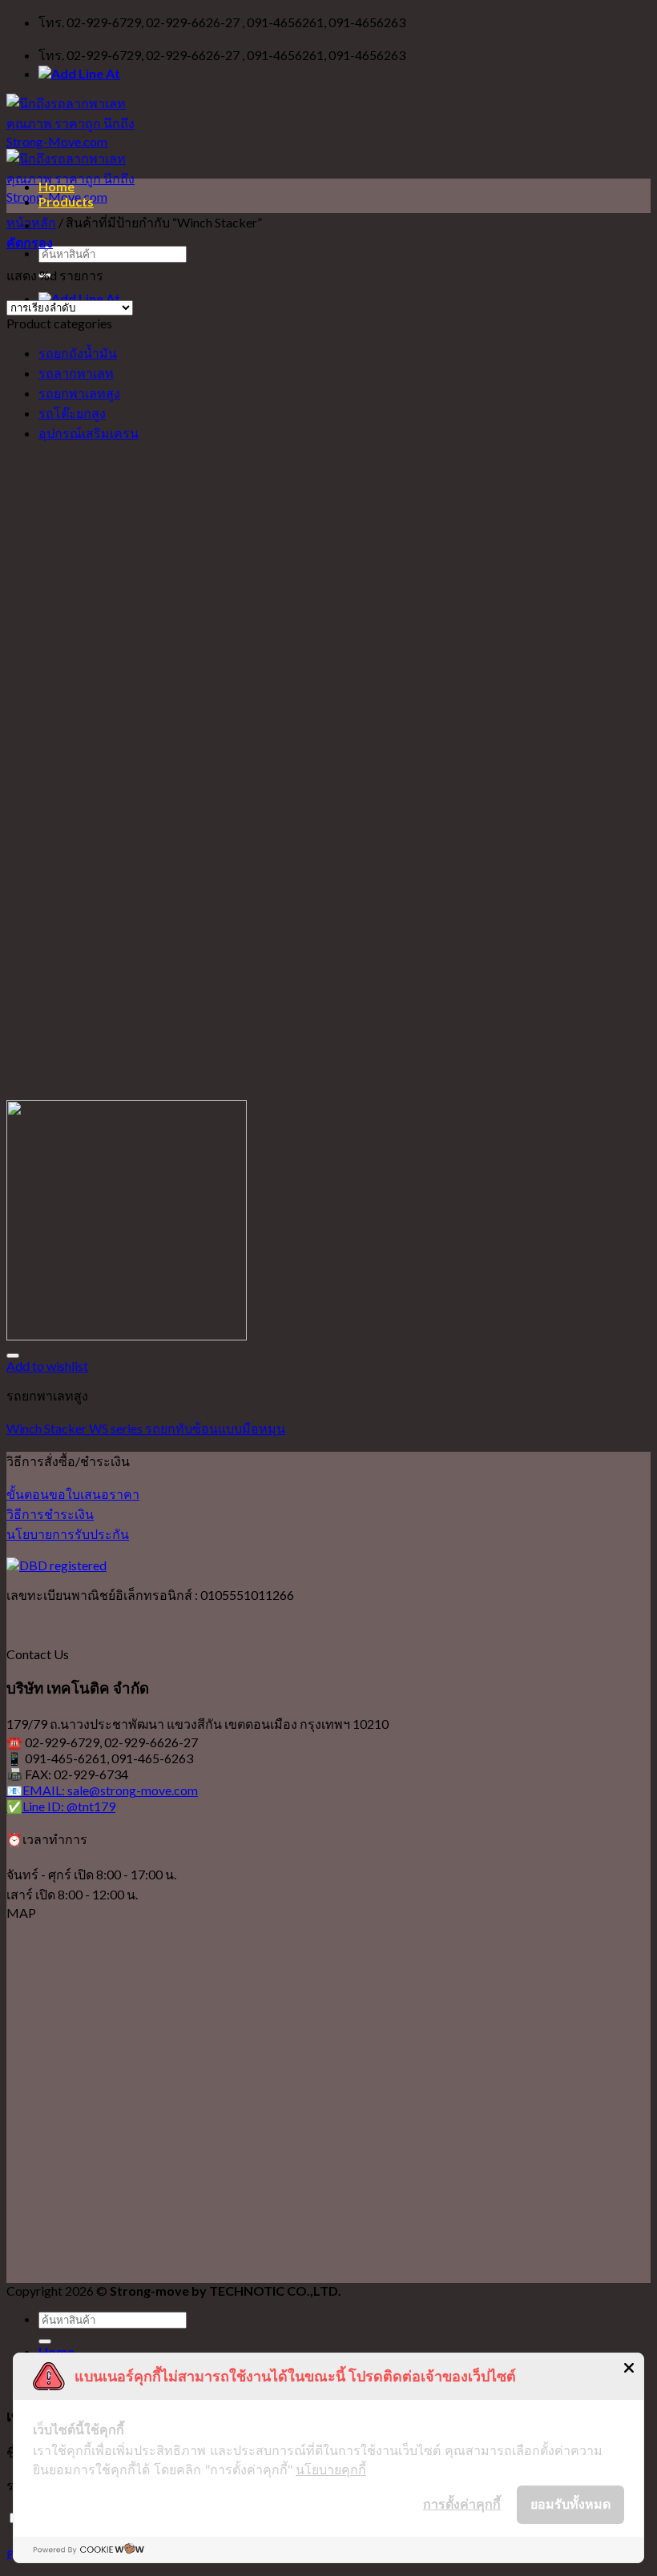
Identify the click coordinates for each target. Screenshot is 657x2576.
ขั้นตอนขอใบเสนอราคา (73, 1494)
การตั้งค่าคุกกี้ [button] (462, 2504)
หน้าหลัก (31, 222)
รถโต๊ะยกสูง (72, 413)
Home (56, 186)
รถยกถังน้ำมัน (78, 353)
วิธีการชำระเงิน (50, 1514)
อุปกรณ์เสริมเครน (89, 433)
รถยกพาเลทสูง (79, 393)
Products (66, 201)
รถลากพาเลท (76, 373)
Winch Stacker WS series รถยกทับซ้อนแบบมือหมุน (146, 1428)
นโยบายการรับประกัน (68, 1534)
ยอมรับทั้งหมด (570, 2504)
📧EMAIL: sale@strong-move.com (102, 1790)
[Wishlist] (13, 1356)
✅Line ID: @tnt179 (61, 1806)
